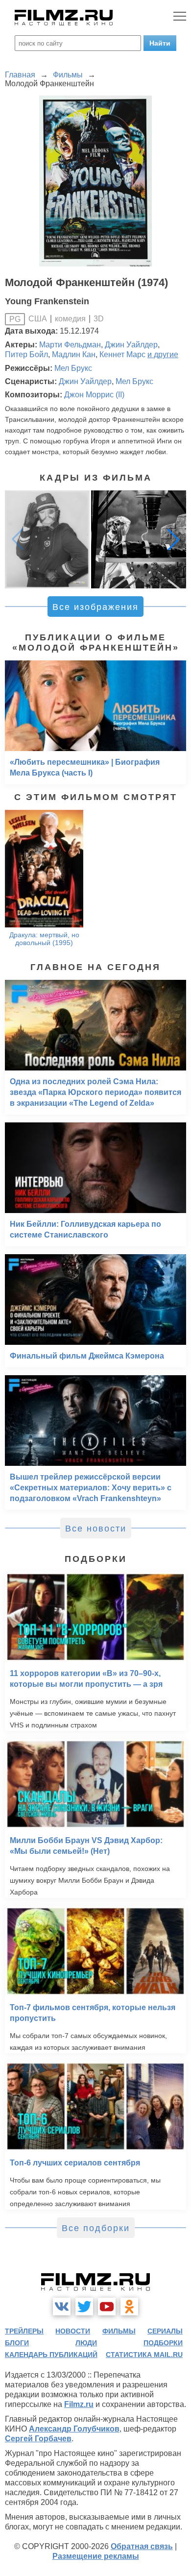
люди (86, 2343)
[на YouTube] (107, 2307)
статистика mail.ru (144, 2355)
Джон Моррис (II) (94, 395)
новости (73, 2331)
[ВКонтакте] (62, 2307)
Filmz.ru (79, 2404)
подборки (163, 2343)
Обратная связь (142, 2546)
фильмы (119, 2331)
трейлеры (24, 2331)
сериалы (165, 2331)
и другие (163, 354)
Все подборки (96, 2228)
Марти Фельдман (70, 345)
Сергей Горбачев (38, 2439)
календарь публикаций (51, 2355)
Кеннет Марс (122, 354)
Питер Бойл (26, 354)
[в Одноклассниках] (129, 2307)
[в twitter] (84, 2307)
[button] (173, 539)
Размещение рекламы (96, 2556)
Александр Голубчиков (74, 2429)
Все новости (96, 1529)
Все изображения (95, 607)
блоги (17, 2343)
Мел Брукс (73, 368)
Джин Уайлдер (131, 345)
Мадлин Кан (74, 354)
